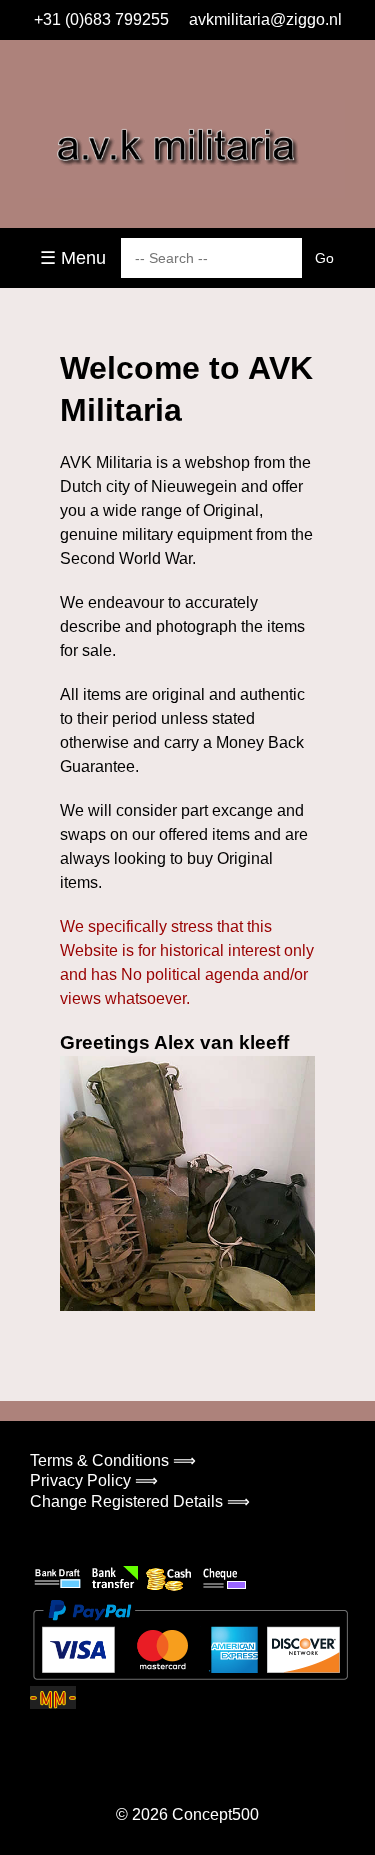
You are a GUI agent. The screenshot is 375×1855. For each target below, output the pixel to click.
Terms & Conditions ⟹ (113, 1460)
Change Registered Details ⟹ (140, 1501)
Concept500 (215, 1814)
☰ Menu (73, 258)
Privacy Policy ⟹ (94, 1480)
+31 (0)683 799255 (101, 19)
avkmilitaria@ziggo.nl (265, 19)
